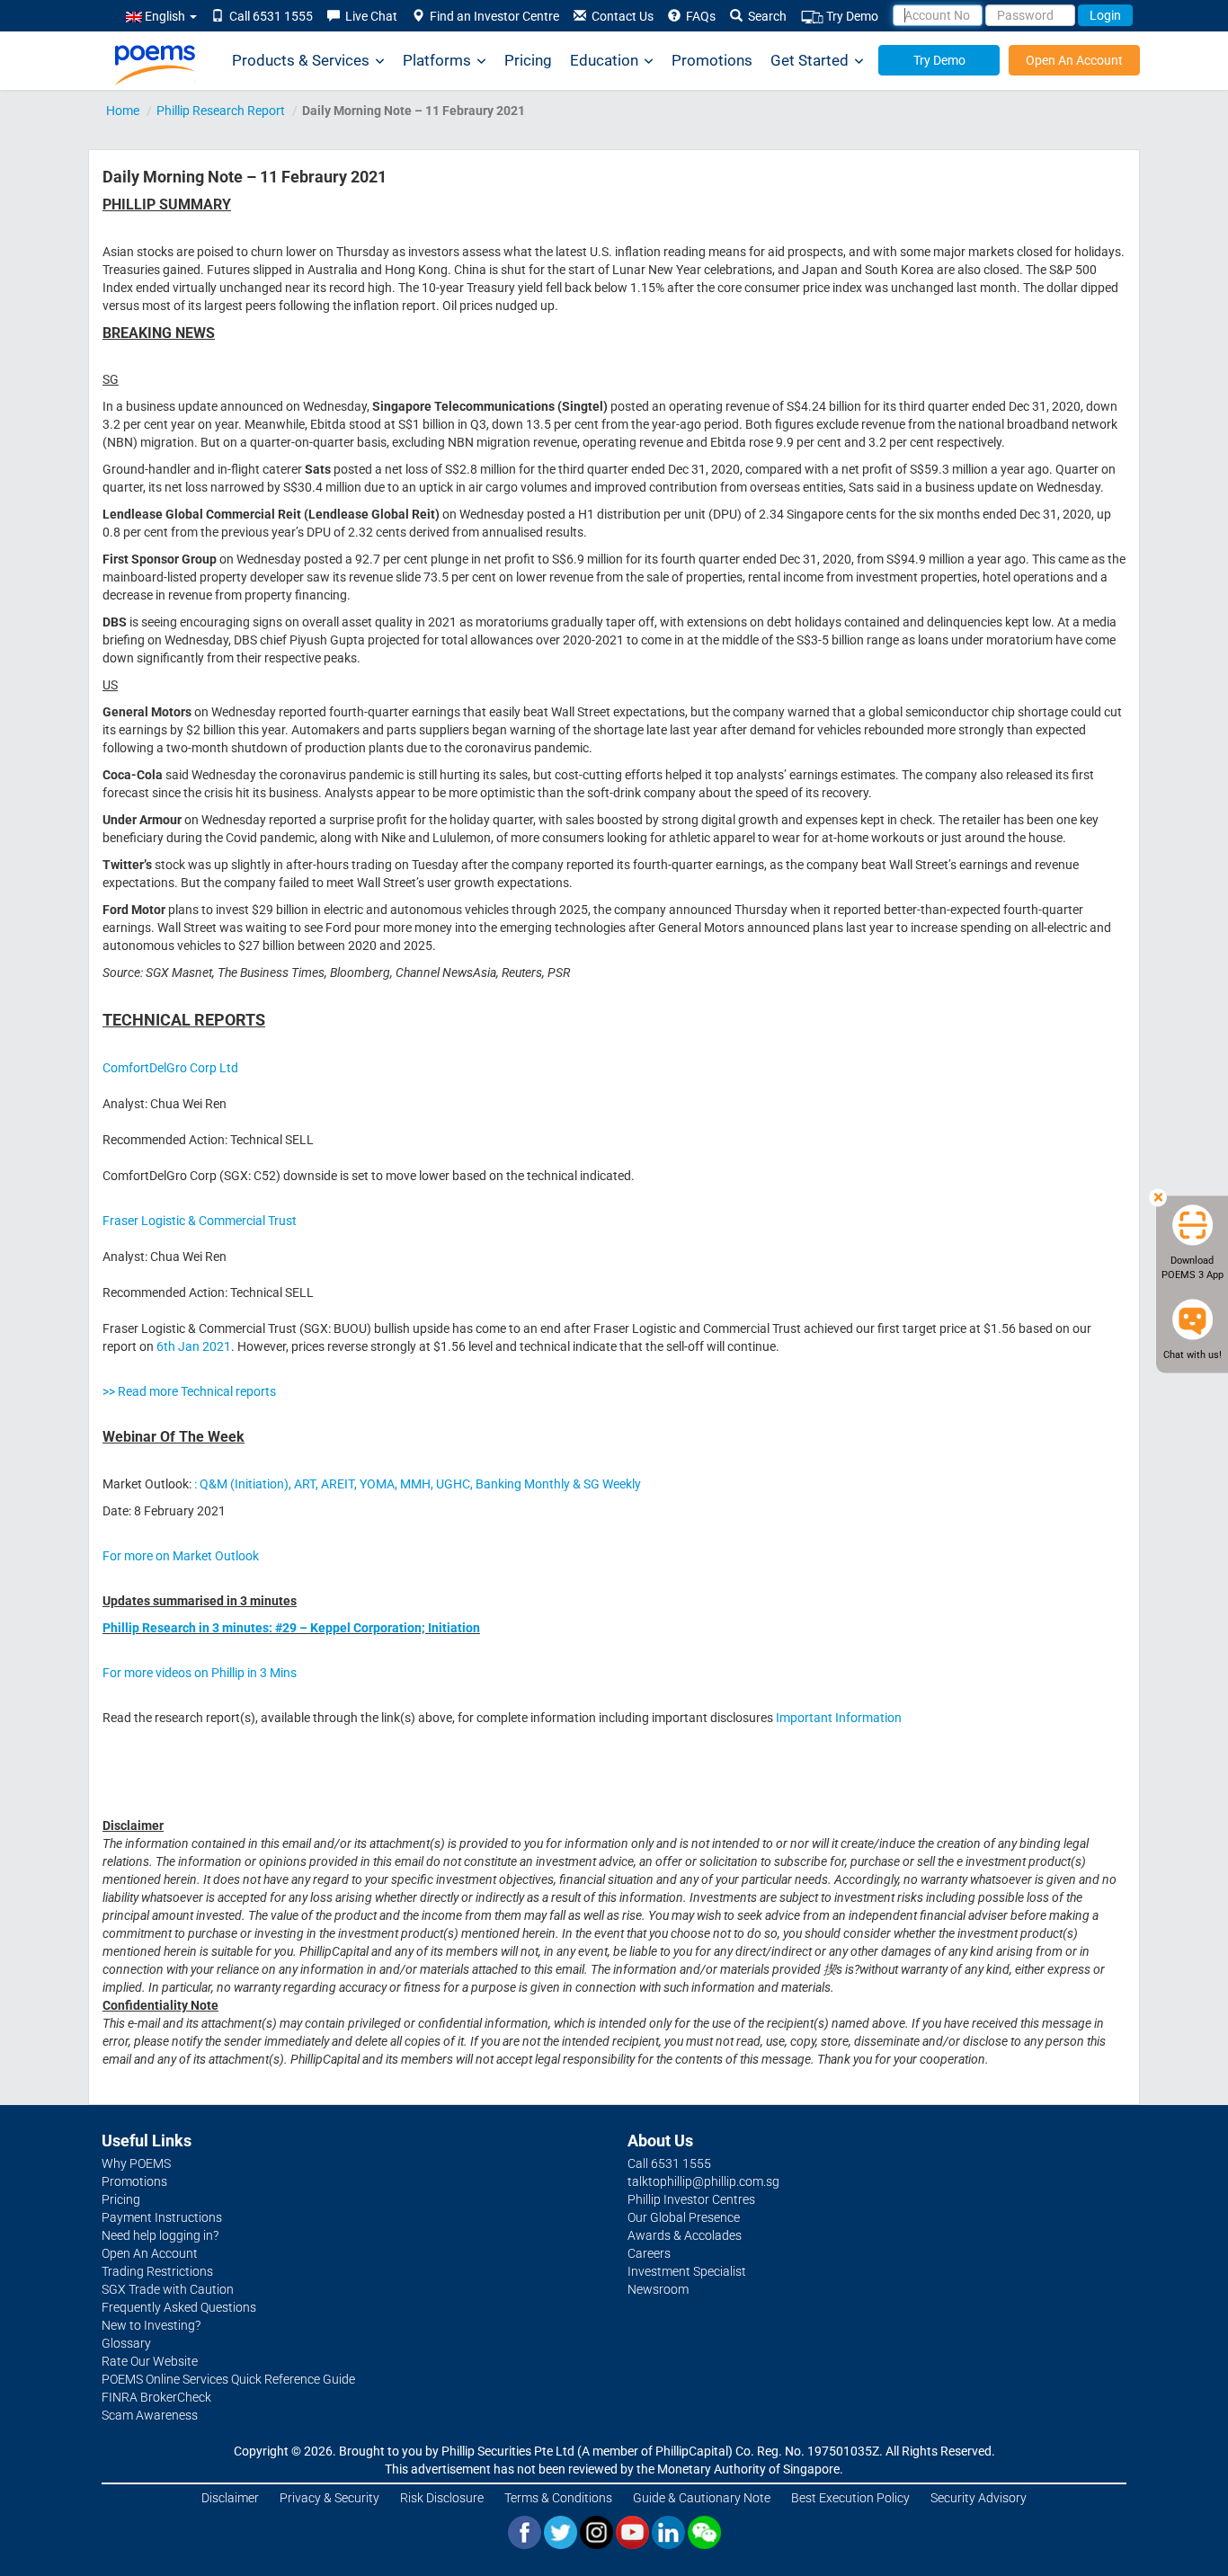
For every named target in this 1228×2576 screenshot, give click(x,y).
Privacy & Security (329, 2498)
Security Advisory (979, 2498)
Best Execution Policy (850, 2498)
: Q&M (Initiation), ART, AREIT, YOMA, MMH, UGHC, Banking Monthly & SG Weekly (418, 1484)
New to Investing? (151, 2325)
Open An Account (1074, 60)
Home (123, 111)
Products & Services (301, 60)
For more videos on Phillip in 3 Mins (200, 1673)
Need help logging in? (160, 2235)
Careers (649, 2253)
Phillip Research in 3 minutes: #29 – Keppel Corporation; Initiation (291, 1628)
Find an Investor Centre (492, 16)
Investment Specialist (687, 2271)
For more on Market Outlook (181, 1556)
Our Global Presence (684, 2217)
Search (765, 16)
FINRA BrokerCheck (156, 2397)
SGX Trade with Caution (168, 2289)
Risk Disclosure (442, 2498)
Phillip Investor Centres (691, 2199)
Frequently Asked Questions (179, 2307)
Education (604, 60)
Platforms (437, 60)
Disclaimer (230, 2498)
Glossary (126, 2343)
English (165, 16)
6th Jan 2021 (194, 1346)
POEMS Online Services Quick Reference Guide (228, 2379)
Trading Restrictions (157, 2271)
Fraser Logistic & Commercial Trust (200, 1221)
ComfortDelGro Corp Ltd (170, 1068)
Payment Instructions (162, 2217)
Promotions (712, 60)
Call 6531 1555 (268, 16)
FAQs (698, 16)
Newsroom (658, 2289)
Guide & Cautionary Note (702, 2498)
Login (1105, 15)
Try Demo (851, 16)
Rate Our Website (150, 2361)
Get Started (810, 60)
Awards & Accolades (685, 2235)
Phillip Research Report (221, 111)
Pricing (528, 60)
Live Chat (369, 16)
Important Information (839, 1718)
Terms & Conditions (558, 2498)
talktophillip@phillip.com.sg (703, 2181)
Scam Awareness (150, 2415)
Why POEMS (136, 2163)
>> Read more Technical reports (189, 1391)
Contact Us (620, 16)
